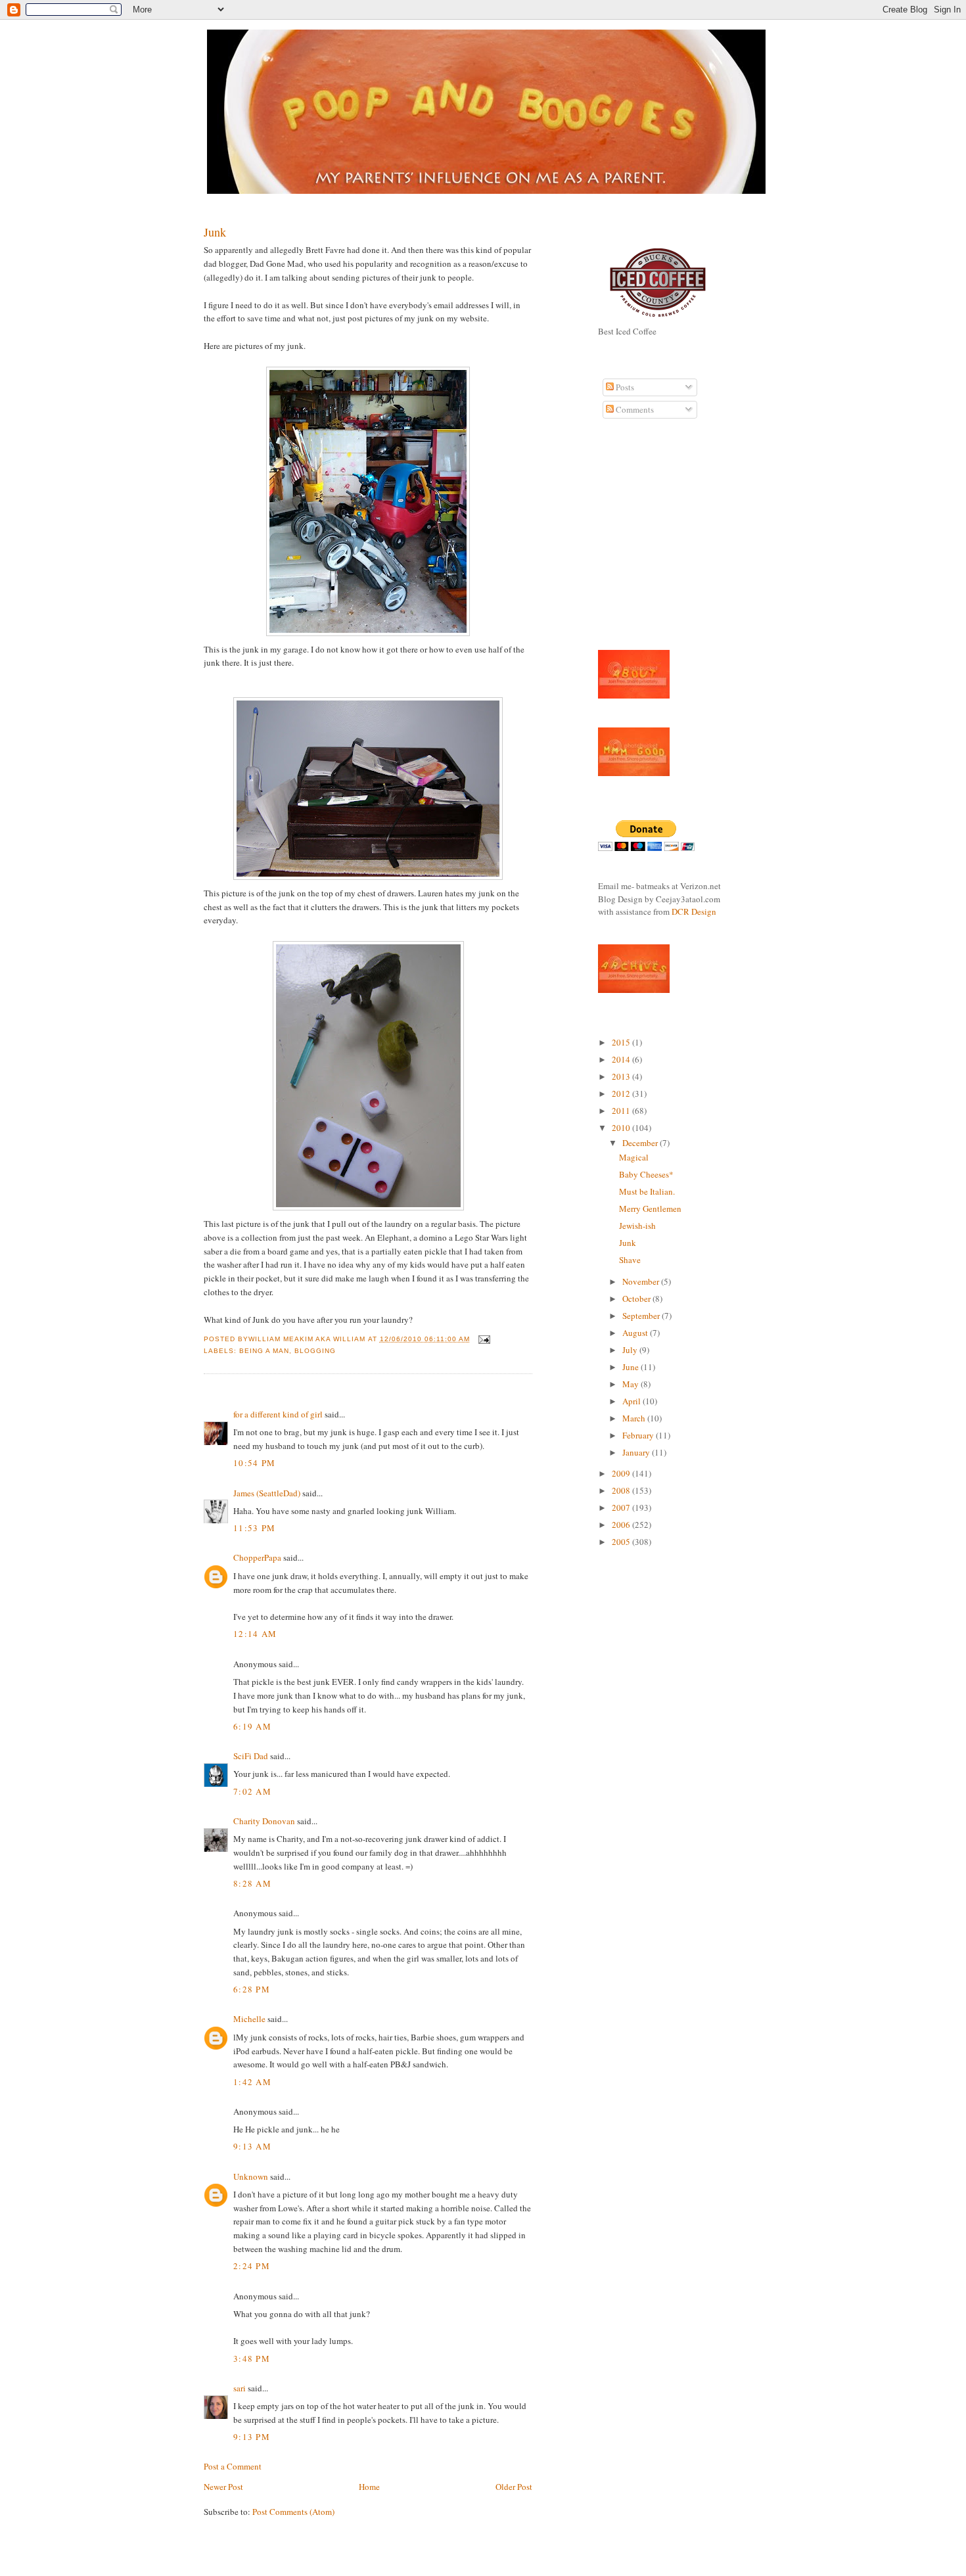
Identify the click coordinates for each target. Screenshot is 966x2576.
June (632, 1367)
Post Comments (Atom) (293, 2512)
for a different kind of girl (278, 1414)
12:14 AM (255, 1634)
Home (369, 2487)
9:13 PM (252, 2437)
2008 (622, 1490)
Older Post (514, 2487)
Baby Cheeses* (646, 1174)
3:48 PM (252, 2358)
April (632, 1401)
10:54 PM (254, 1463)
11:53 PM (254, 1528)
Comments (634, 409)
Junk (215, 232)
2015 (622, 1042)
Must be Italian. (647, 1191)
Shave (630, 1260)
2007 (622, 1507)
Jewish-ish (637, 1226)
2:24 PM (252, 2266)
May (632, 1384)
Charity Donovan (264, 1821)
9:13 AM (252, 2146)
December (641, 1143)
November (642, 1281)
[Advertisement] (637, 541)
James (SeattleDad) (267, 1493)
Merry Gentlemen (650, 1208)
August (636, 1333)
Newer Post (223, 2487)
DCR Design (694, 911)
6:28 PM (252, 1989)
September (642, 1316)
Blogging (315, 1351)
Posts (624, 387)
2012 (622, 1093)
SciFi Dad (251, 1756)
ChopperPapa (257, 1557)
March (635, 1418)
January (637, 1452)
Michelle (249, 2019)
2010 (622, 1128)
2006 (622, 1525)
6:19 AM (252, 1726)
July (631, 1350)
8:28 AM (252, 1883)
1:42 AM (252, 2082)
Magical (634, 1157)
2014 (622, 1059)
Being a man (264, 1351)
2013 (622, 1076)
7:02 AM (252, 1791)
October (637, 1299)
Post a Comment (233, 2466)
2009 (622, 1473)
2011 (622, 1111)
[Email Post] (483, 1339)
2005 (622, 1542)
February (639, 1435)
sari (240, 2388)
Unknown (251, 2176)
